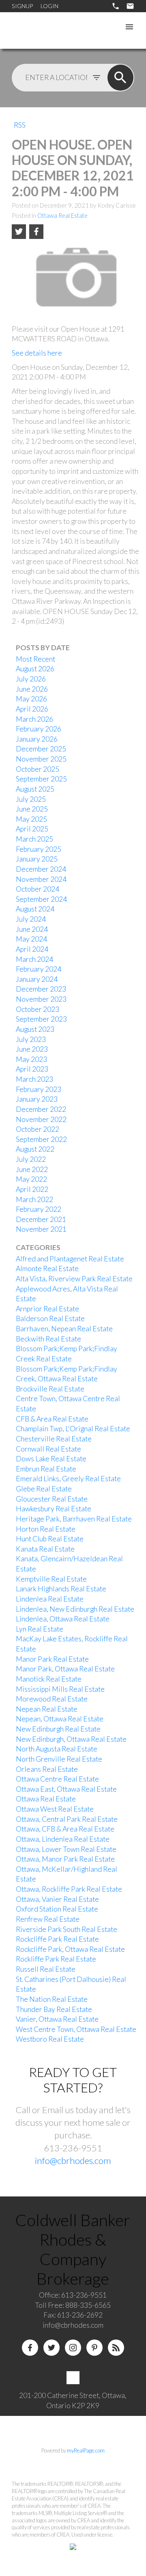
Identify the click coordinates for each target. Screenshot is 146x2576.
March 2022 (34, 1199)
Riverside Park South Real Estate (67, 1929)
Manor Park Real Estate (52, 1659)
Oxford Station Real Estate (57, 1909)
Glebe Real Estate (44, 1489)
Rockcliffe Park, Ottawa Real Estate (70, 1949)
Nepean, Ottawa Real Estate (60, 1719)
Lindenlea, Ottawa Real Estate (63, 1619)
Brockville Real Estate (50, 1389)
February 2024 (39, 969)
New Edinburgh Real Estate (58, 1729)
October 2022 (38, 1129)
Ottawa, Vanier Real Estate (57, 1899)
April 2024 (32, 949)
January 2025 (37, 859)
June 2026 (32, 689)
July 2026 (31, 679)
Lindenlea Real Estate (50, 1599)
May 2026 (31, 699)
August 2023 (35, 1029)
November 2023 (41, 999)
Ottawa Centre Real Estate (57, 1779)
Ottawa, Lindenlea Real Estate (63, 1839)
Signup (22, 6)
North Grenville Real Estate (59, 1759)
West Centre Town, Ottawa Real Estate (76, 2029)
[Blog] (116, 2348)
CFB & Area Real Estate (52, 1419)
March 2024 (34, 959)
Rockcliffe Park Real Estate (57, 1939)
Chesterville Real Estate (54, 1439)
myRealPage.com (86, 2450)
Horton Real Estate (46, 1529)
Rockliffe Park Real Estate (56, 1959)
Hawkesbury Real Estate (54, 1509)
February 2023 (39, 1089)
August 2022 (35, 1149)
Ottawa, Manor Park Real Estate (65, 1859)
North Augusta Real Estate (57, 1749)
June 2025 (32, 809)
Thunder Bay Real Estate (54, 2009)
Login (49, 6)
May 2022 (31, 1179)
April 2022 (32, 1189)
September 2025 (41, 779)
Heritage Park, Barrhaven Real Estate (74, 1519)
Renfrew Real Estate (48, 1919)
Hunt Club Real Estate (50, 1539)
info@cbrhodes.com (73, 2160)
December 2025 (41, 749)
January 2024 (37, 979)
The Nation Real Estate (52, 1999)
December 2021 (41, 1219)
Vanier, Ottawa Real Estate (57, 2019)
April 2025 (32, 829)
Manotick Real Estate (49, 1679)
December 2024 (41, 869)
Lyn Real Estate (40, 1629)
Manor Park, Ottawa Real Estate (65, 1669)
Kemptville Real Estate (51, 1579)
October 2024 (38, 889)
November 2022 (41, 1119)
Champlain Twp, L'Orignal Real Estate (73, 1429)
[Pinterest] (94, 2348)
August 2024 (35, 909)
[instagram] (73, 2348)
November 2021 (41, 1229)
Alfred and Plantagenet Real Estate (70, 1259)
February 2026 (39, 729)
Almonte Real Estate (47, 1268)
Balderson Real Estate (50, 1318)
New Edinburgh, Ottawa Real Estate (71, 1739)
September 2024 (41, 899)
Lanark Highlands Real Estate (61, 1589)
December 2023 (41, 989)
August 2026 (35, 669)
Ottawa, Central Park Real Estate (67, 1819)
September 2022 (41, 1139)
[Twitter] (52, 2348)
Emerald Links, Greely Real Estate (68, 1479)
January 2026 (37, 739)
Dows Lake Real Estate (51, 1459)
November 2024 (41, 879)
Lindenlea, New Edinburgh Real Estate (75, 1609)
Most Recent (35, 659)
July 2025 (31, 799)
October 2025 (38, 769)
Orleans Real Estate (47, 1769)
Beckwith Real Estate (48, 1339)
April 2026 (32, 709)
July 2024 (31, 919)
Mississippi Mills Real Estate (60, 1689)
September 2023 (41, 1019)
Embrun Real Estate (46, 1469)
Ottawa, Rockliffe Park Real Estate (69, 1889)
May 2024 (31, 939)
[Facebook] (30, 2348)
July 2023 (31, 1039)
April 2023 (32, 1069)
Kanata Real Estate (45, 1549)
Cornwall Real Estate (48, 1449)
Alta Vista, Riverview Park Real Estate (74, 1279)
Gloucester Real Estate (52, 1499)
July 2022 (31, 1159)
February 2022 (39, 1209)
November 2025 (41, 759)
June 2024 (32, 929)
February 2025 (39, 849)
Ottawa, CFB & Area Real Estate (65, 1829)
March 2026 (34, 719)
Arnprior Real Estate (47, 1309)
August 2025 (35, 789)
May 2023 (31, 1059)
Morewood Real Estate (52, 1699)
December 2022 (41, 1109)
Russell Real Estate (46, 1969)
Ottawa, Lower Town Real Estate (66, 1849)
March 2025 (34, 839)
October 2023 (38, 1009)
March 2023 (34, 1079)
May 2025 (31, 819)
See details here (37, 353)
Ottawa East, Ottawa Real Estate (66, 1789)
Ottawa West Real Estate (55, 1809)
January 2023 (37, 1099)
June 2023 (32, 1049)
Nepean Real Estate (47, 1709)
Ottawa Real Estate (62, 216)
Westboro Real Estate (50, 2039)
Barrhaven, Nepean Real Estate (64, 1329)
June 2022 (32, 1169)
